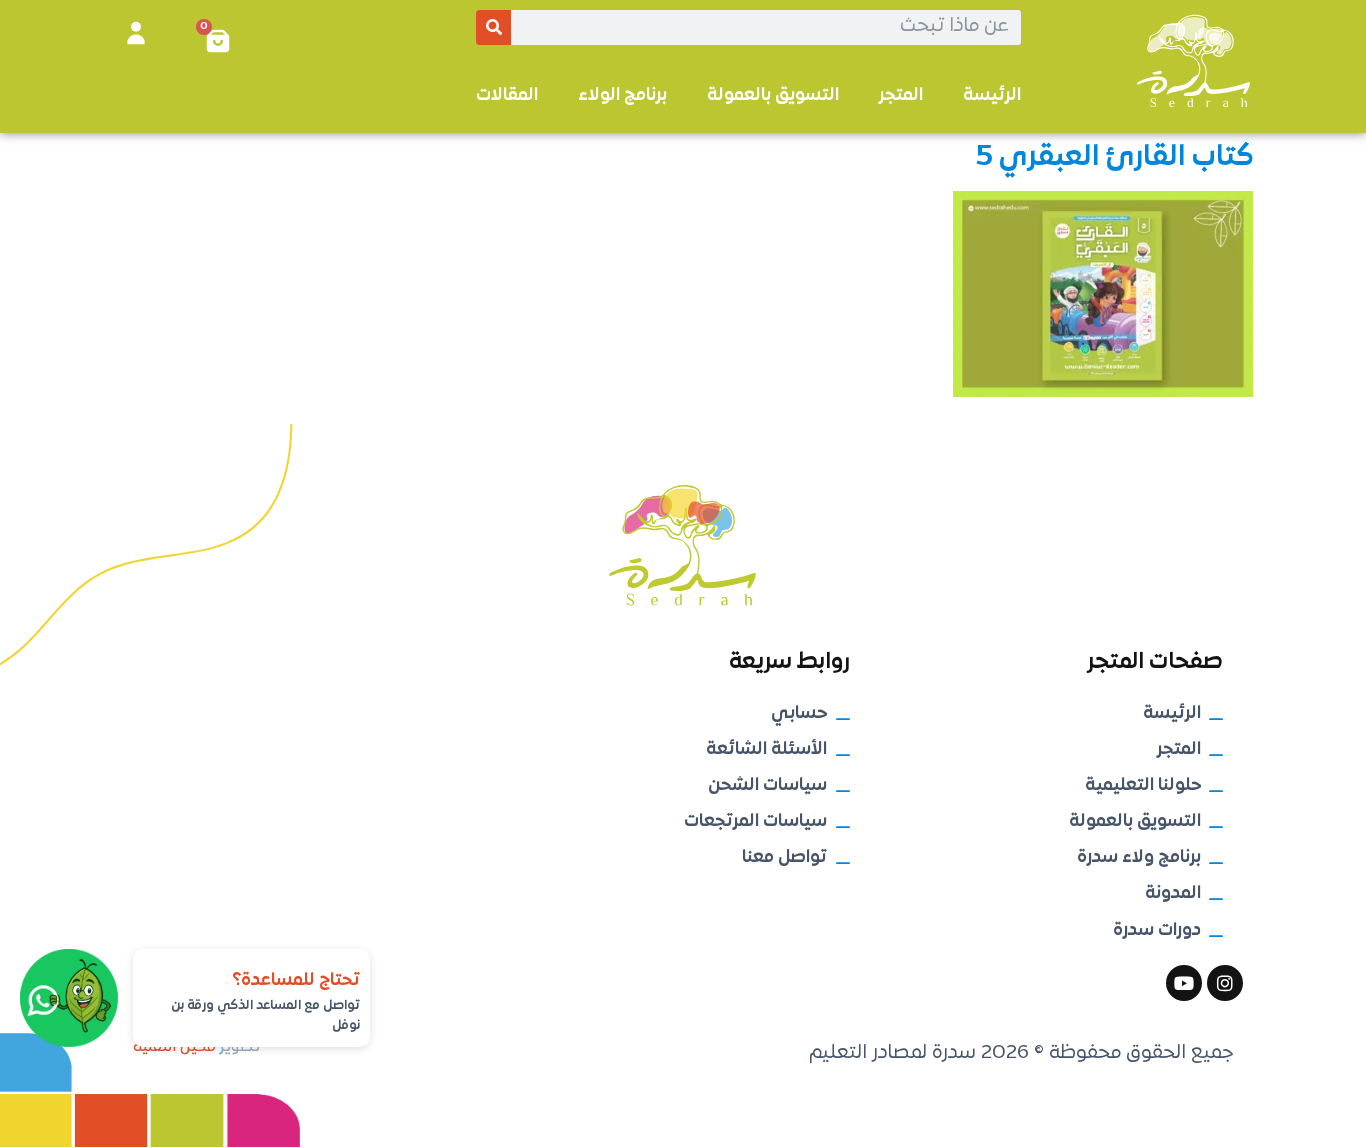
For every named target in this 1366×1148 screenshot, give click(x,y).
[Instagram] (1225, 983)
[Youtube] (1184, 983)
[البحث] (493, 27)
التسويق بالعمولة (773, 95)
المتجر (901, 95)
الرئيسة (992, 95)
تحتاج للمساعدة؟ (296, 980)
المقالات (507, 95)
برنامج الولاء (622, 95)
